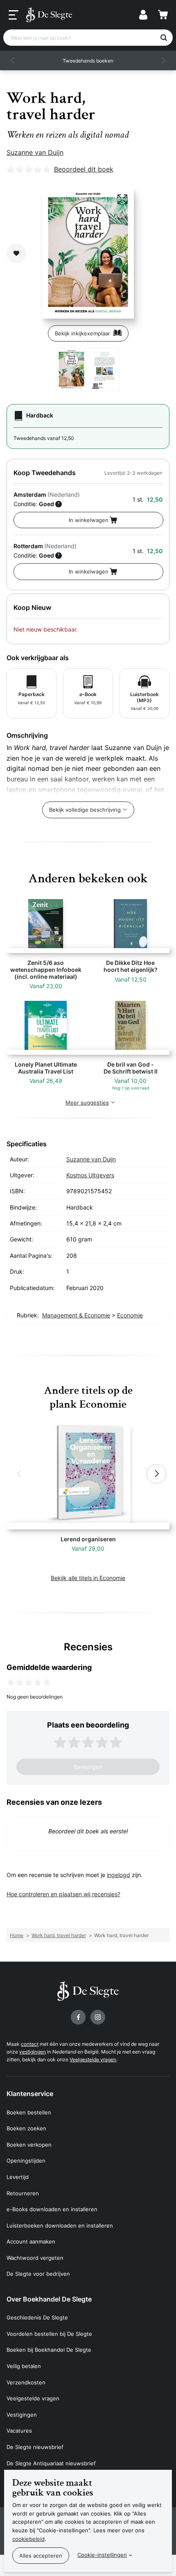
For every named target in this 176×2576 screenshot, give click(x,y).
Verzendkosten (26, 2382)
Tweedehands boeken (88, 61)
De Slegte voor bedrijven (38, 2274)
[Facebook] (78, 2017)
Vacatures (19, 2431)
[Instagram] (98, 2017)
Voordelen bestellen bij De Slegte (49, 2334)
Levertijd (18, 2177)
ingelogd (118, 1875)
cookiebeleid (28, 2539)
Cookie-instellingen (102, 2555)
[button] (13, 60)
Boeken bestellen (29, 2112)
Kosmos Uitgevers (90, 1175)
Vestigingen (22, 2415)
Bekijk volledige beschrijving (85, 810)
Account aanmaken (31, 2241)
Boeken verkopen (29, 2145)
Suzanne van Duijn (35, 152)
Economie (130, 1315)
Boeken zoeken (26, 2128)
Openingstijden (26, 2161)
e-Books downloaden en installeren (52, 2209)
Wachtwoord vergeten (35, 2258)
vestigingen (33, 2052)
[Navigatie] (14, 15)
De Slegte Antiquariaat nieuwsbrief (51, 2463)
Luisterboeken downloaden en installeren (60, 2226)
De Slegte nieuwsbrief (35, 2447)
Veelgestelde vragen (93, 2059)
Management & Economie (76, 1315)
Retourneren (23, 2193)
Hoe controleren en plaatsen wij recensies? (63, 1894)
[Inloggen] (143, 15)
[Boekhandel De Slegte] (49, 15)
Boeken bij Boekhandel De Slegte (49, 2350)
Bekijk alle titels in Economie (88, 1578)
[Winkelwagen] (163, 15)
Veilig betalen (24, 2366)
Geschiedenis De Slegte (37, 2317)
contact (30, 2044)
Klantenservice (30, 2094)
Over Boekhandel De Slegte (49, 2299)
